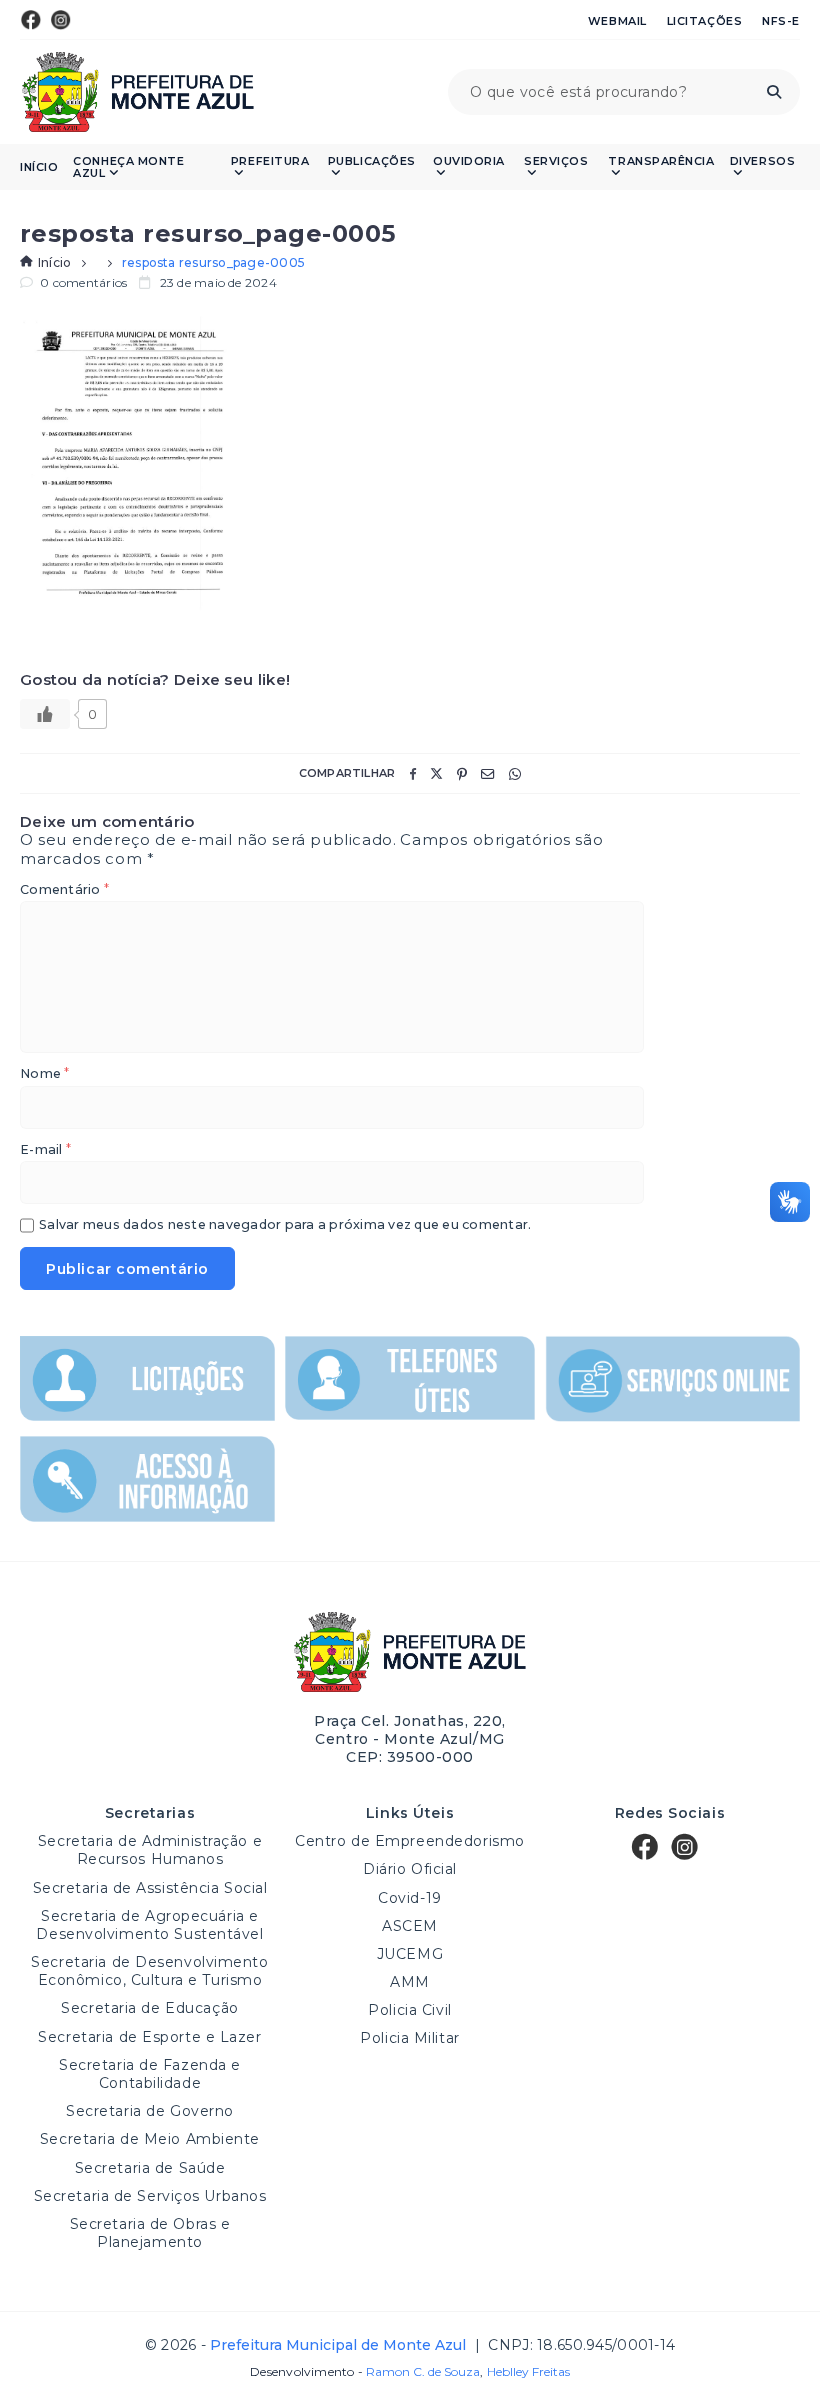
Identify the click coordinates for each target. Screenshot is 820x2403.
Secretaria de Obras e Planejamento (150, 2233)
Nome (44, 1074)
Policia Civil (409, 2010)
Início (39, 167)
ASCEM (410, 1926)
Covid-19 (409, 1898)
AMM (410, 1982)
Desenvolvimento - (365, 2372)
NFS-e (781, 21)
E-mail (45, 1150)
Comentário (64, 890)
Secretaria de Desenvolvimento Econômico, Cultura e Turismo (149, 1971)
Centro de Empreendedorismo (410, 1841)
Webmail (617, 21)
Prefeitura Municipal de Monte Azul (137, 92)
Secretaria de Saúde (150, 2168)
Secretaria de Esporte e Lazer (149, 2037)
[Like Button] (45, 714)
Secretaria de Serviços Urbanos (150, 2196)
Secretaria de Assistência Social (150, 1888)
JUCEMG (410, 1954)
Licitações (705, 21)
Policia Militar (409, 2038)
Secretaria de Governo (150, 2111)
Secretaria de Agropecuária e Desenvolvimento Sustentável (149, 1925)
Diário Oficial (410, 1869)
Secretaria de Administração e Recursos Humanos (150, 1850)
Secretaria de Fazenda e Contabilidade (150, 2074)
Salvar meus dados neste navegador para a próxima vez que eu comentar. (285, 1225)
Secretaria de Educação (149, 2008)
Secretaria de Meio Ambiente (150, 2139)
